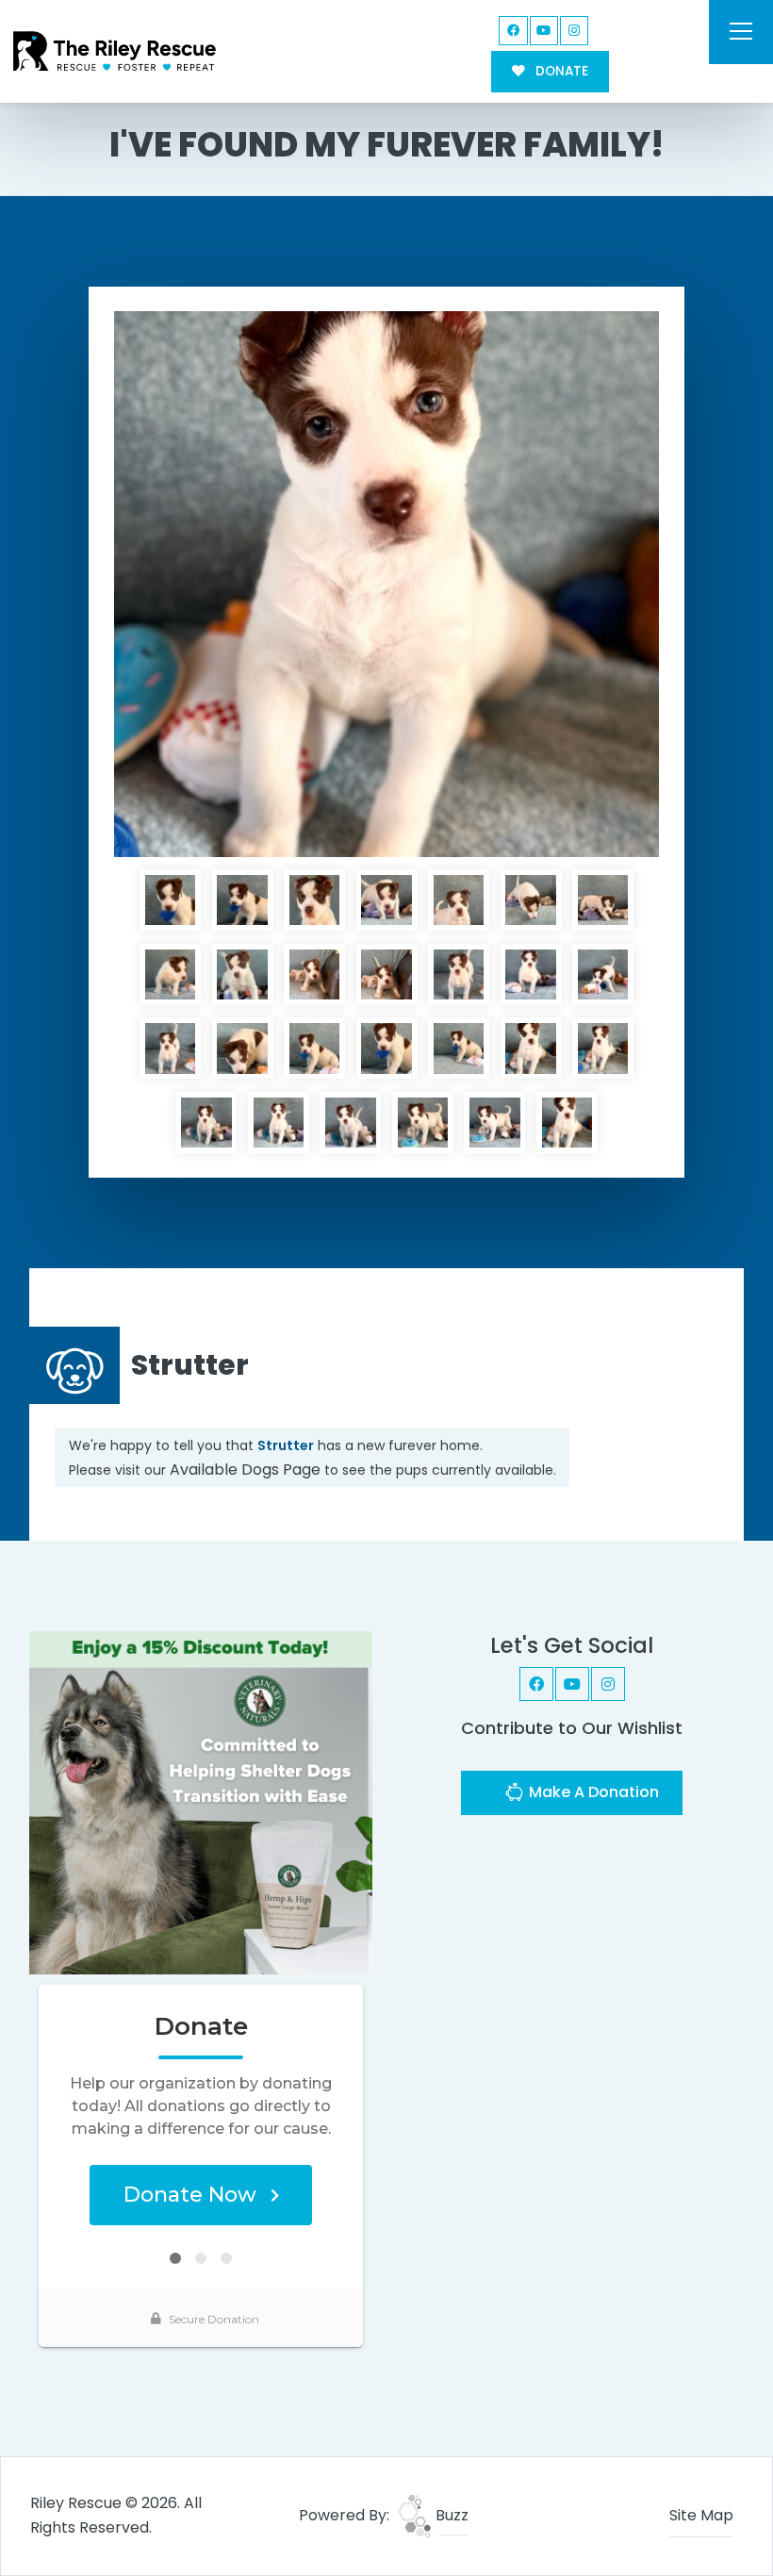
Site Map (701, 2515)
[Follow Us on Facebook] (513, 31)
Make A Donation (592, 1792)
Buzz (450, 2515)
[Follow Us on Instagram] (575, 31)
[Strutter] (386, 584)
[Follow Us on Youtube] (544, 31)
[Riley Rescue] (115, 51)
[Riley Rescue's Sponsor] (201, 1802)
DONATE (560, 71)
